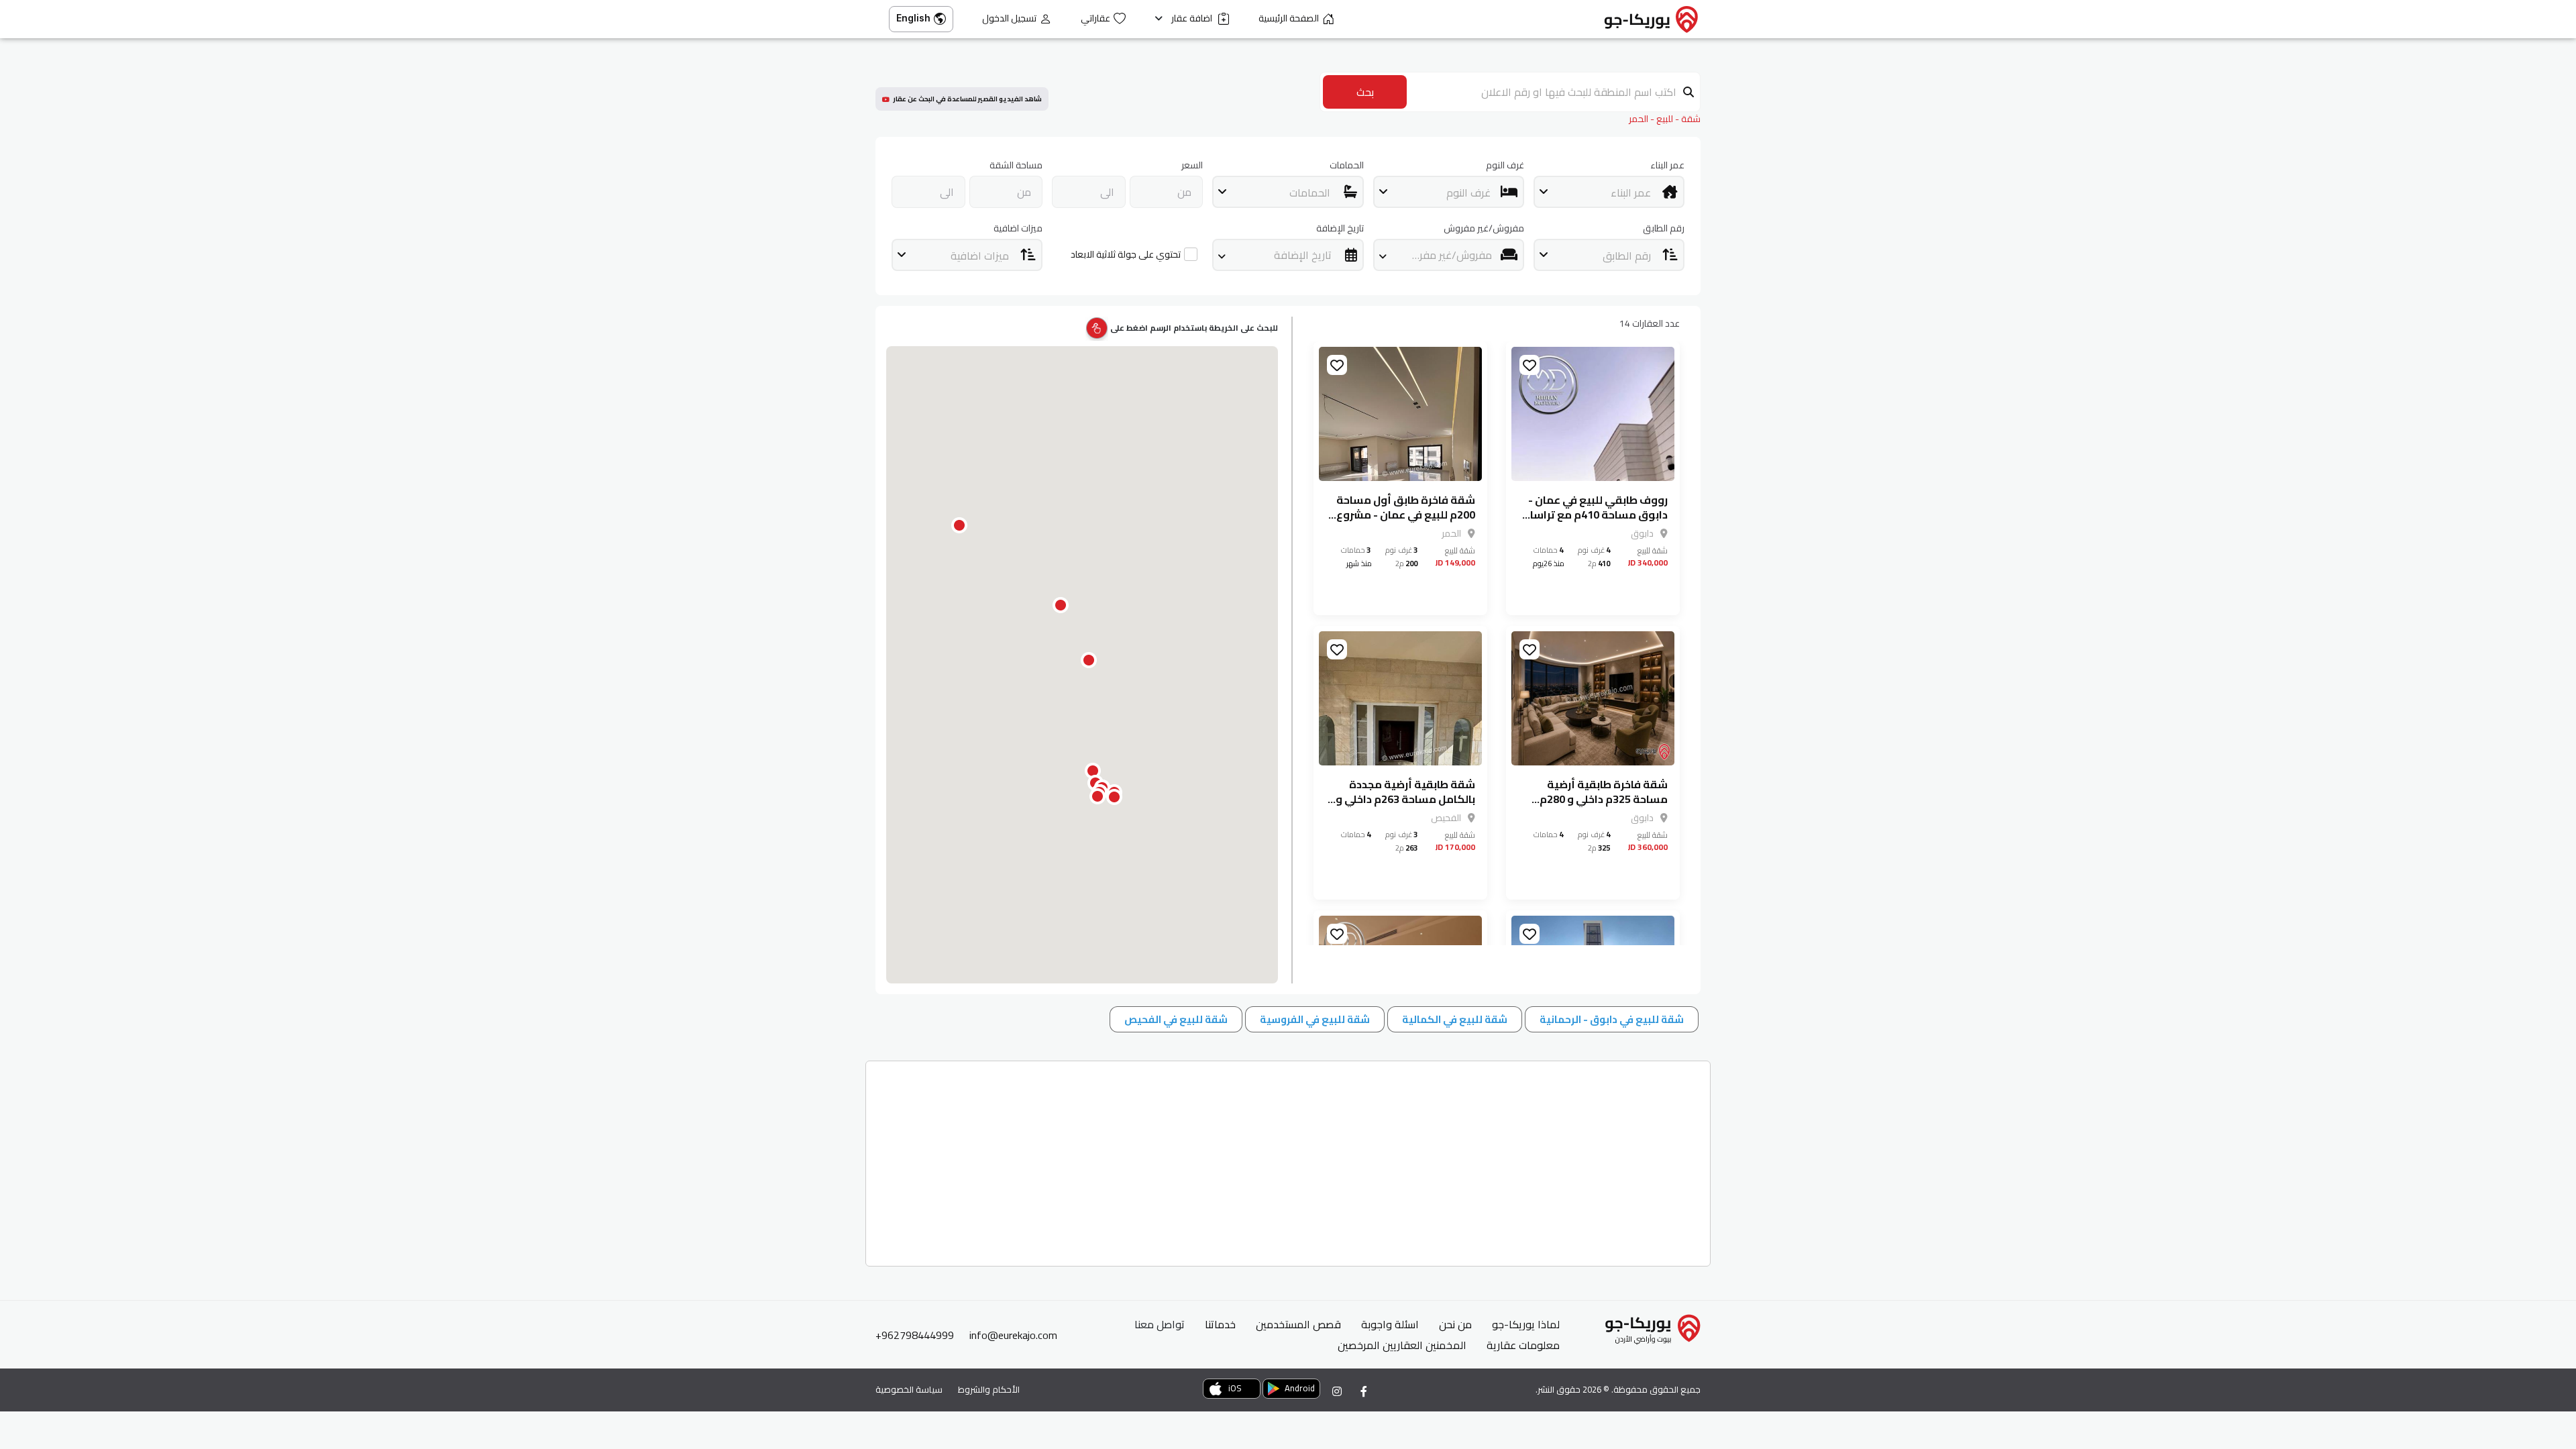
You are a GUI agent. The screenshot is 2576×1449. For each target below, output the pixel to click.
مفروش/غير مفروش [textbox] (1446, 255)
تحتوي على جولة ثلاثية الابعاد (1126, 255)
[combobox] (1609, 192)
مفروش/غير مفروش (1484, 228)
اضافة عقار (1193, 18)
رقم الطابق (1664, 228)
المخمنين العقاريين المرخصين (1402, 1345)
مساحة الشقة (1016, 165)
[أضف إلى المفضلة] (1529, 365)
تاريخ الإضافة (1340, 228)
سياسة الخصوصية (909, 1389)
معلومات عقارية (1523, 1345)
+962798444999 (915, 1335)
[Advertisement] (1304, 1159)
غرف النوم (1505, 165)
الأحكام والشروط (989, 1389)
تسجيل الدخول (1009, 18)
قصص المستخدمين (1298, 1324)
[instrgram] (1337, 1391)
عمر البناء (1667, 165)
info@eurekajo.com (1013, 1335)
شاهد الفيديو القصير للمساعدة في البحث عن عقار (967, 99)
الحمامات (1346, 165)
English (913, 18)
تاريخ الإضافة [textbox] (1303, 255)
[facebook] (1364, 1391)
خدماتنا (1220, 1324)
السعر (1192, 165)
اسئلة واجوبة (1390, 1324)
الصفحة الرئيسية (1289, 18)
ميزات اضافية (1018, 228)
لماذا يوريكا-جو (1526, 1324)
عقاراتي (1095, 18)
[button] (1114, 797)
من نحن (1455, 1324)
